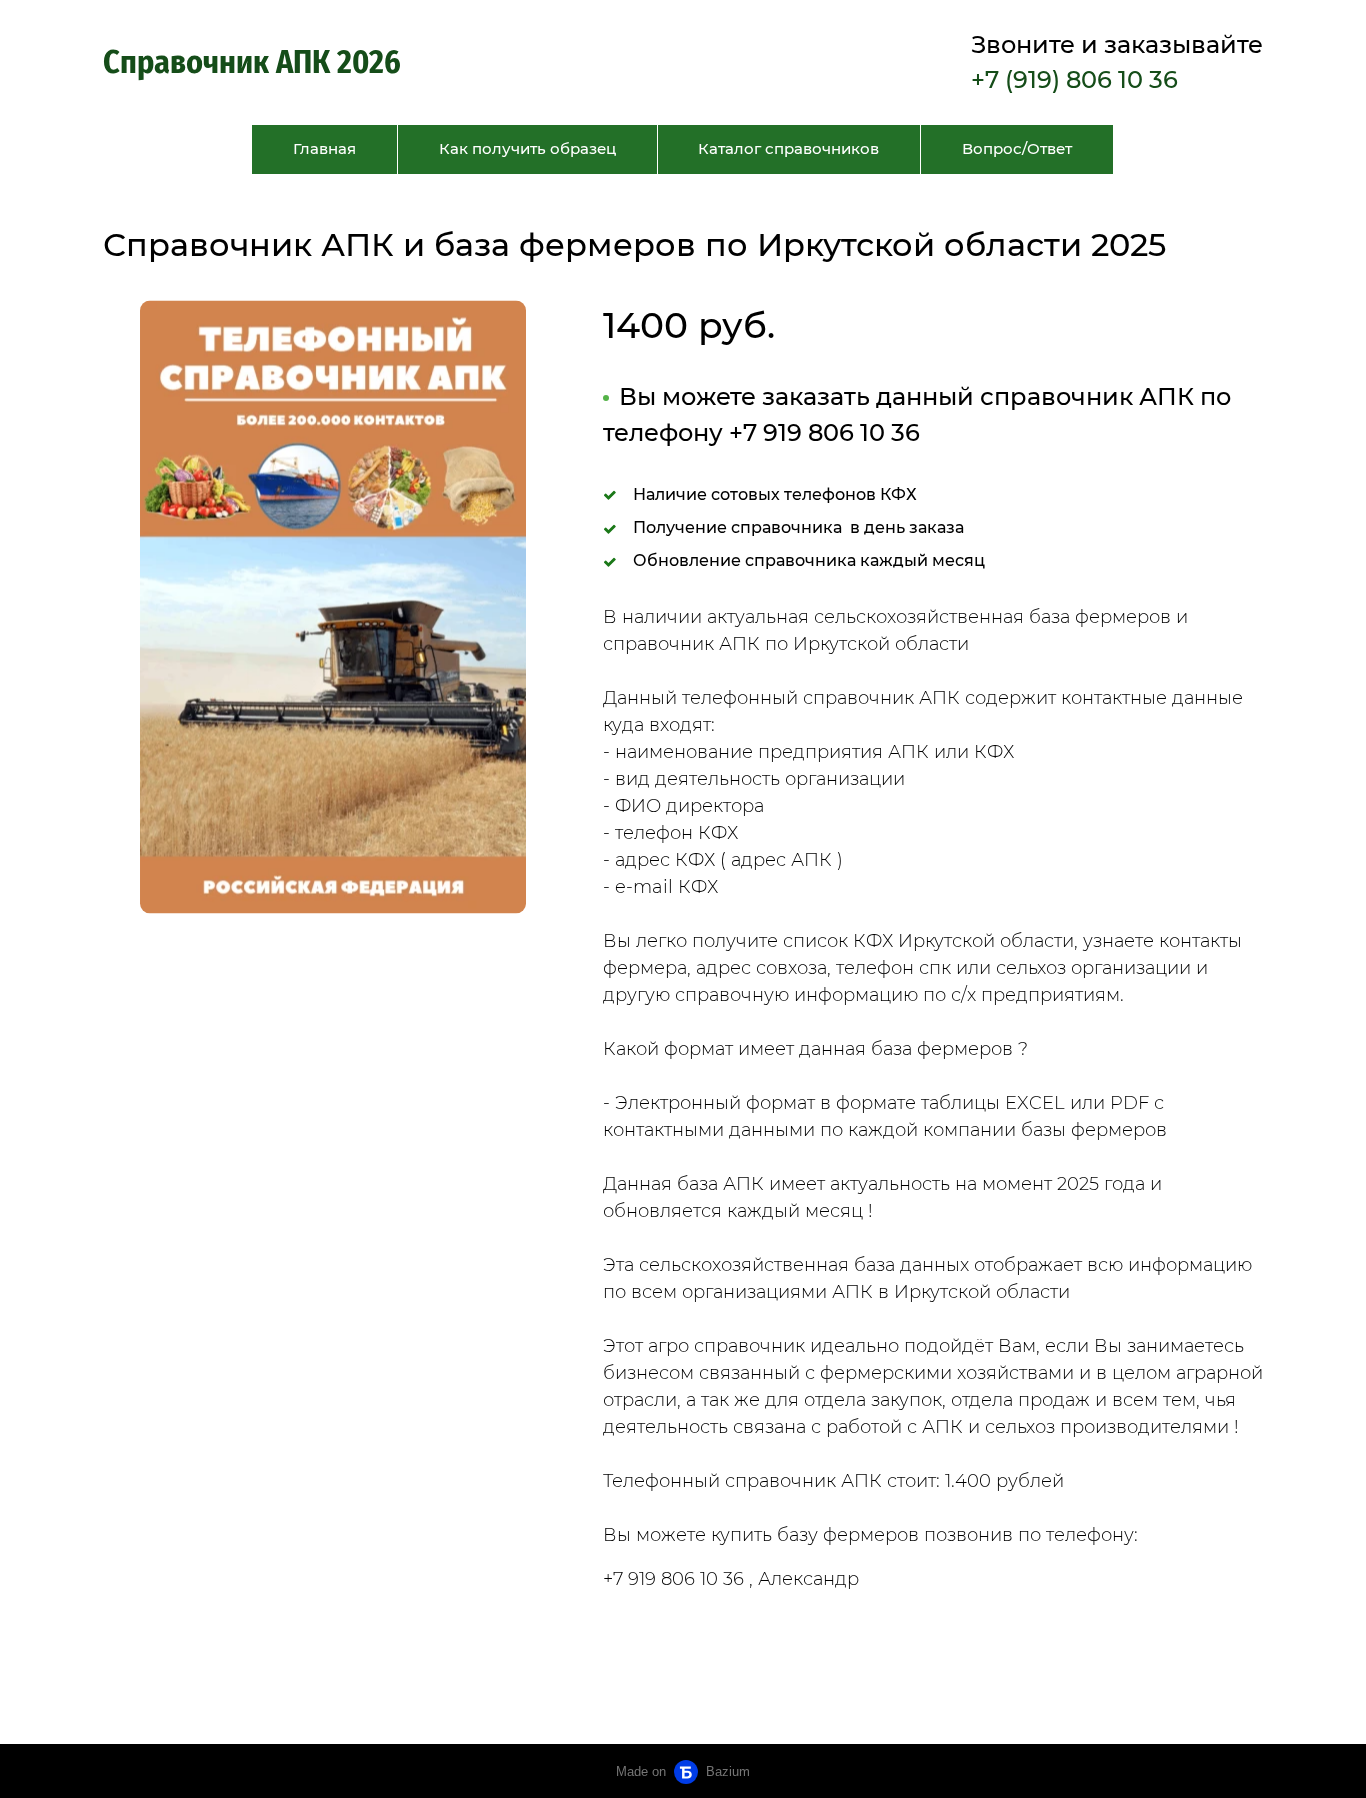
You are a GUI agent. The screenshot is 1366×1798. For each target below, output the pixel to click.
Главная (324, 148)
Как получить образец (527, 148)
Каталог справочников (788, 148)
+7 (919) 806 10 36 (1074, 79)
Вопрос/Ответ (1017, 148)
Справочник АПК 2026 (255, 62)
